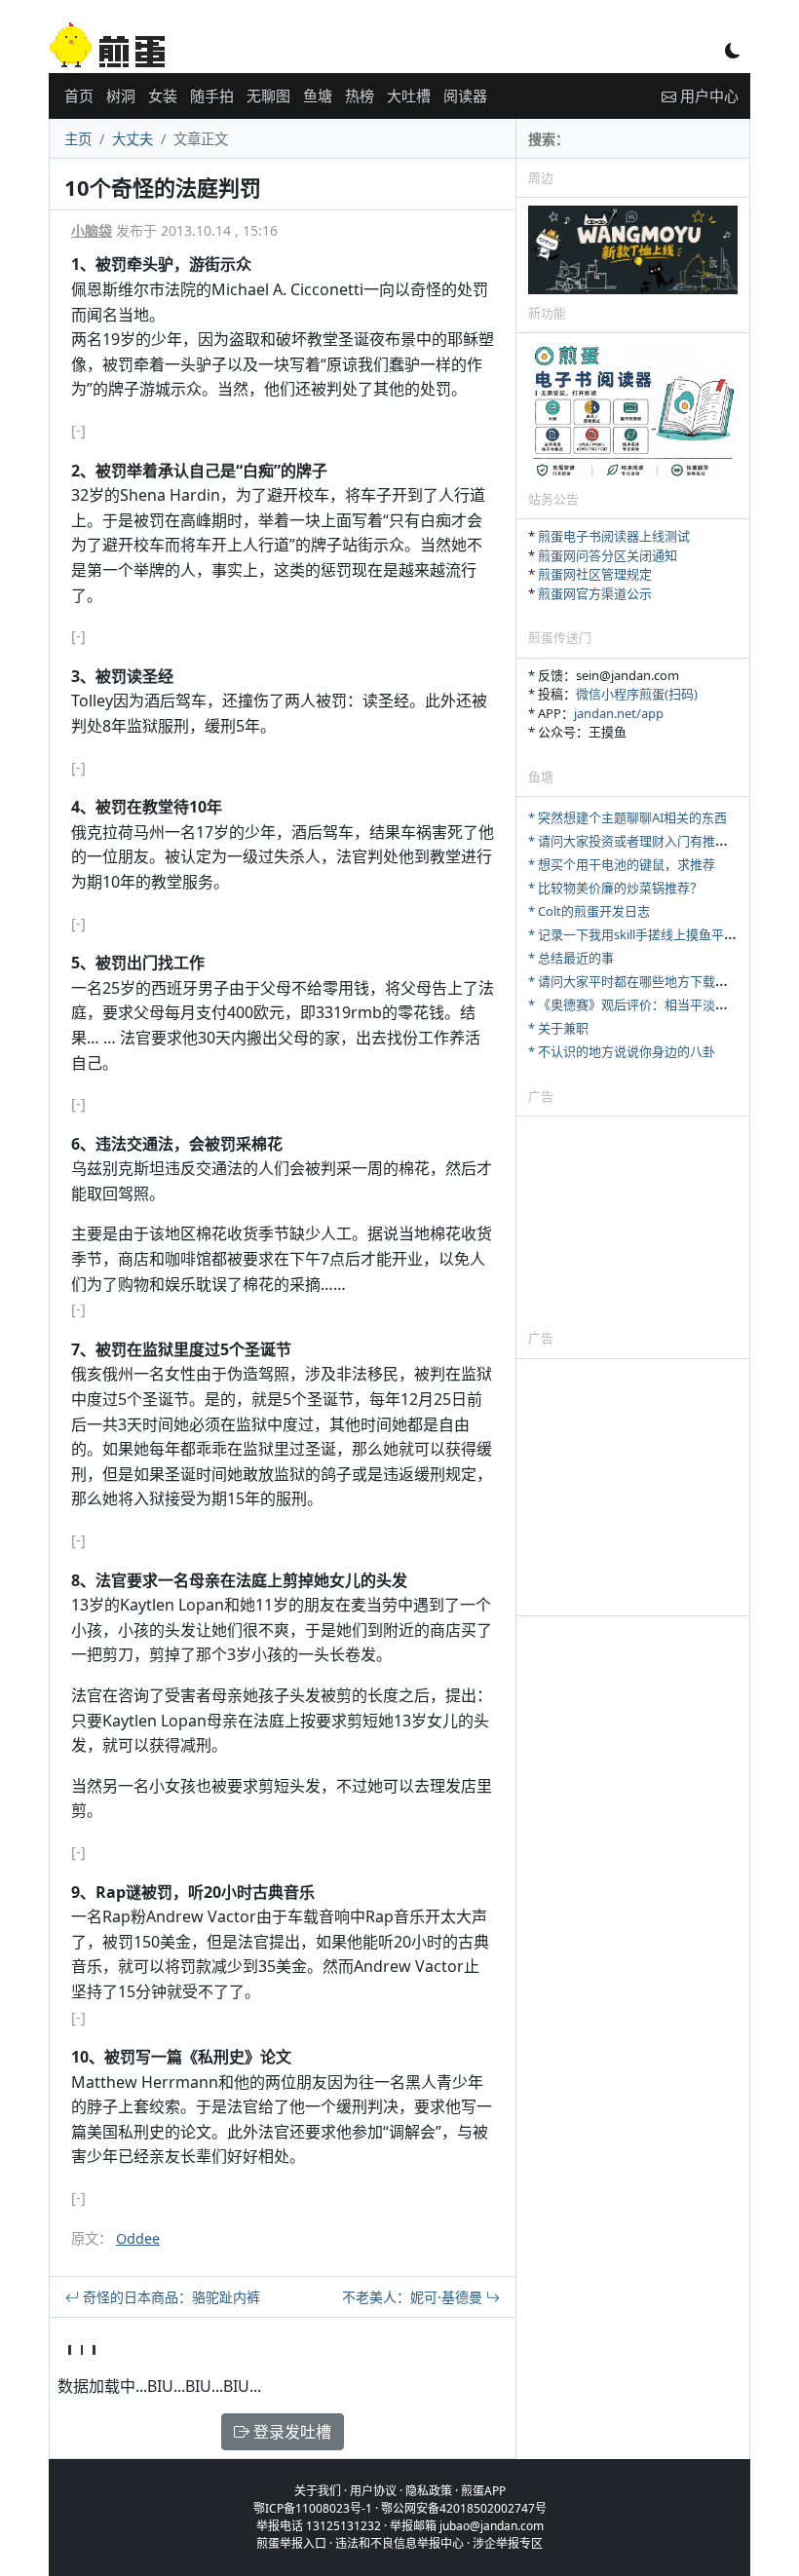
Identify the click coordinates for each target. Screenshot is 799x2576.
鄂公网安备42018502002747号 (464, 2508)
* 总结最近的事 (571, 958)
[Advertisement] (633, 1222)
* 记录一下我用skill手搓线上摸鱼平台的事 (645, 934)
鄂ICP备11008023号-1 (313, 2508)
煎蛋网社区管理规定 (595, 574)
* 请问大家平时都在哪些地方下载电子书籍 (647, 981)
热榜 (360, 95)
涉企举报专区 (508, 2543)
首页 (79, 95)
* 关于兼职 (558, 1028)
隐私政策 (429, 2491)
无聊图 (268, 95)
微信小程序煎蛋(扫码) (637, 694)
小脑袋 (92, 230)
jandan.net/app (619, 713)
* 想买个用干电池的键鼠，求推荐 (622, 864)
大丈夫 (133, 139)
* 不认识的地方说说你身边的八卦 (622, 1051)
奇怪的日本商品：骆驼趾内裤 (170, 2297)
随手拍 (212, 95)
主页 (78, 139)
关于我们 (318, 2491)
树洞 (121, 95)
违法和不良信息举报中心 (399, 2543)
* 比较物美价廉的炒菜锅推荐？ (615, 888)
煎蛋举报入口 (291, 2543)
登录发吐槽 (290, 2432)
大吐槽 (409, 95)
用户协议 (373, 2491)
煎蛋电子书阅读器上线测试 (614, 536)
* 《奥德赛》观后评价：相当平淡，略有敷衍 (653, 1004)
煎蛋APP (483, 2491)
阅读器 (465, 95)
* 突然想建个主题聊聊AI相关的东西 (628, 817)
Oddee (138, 2238)
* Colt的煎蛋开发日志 (589, 911)
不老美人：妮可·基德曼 (414, 2297)
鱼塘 (318, 95)
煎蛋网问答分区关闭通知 (608, 555)
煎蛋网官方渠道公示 (595, 593)
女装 (163, 95)
